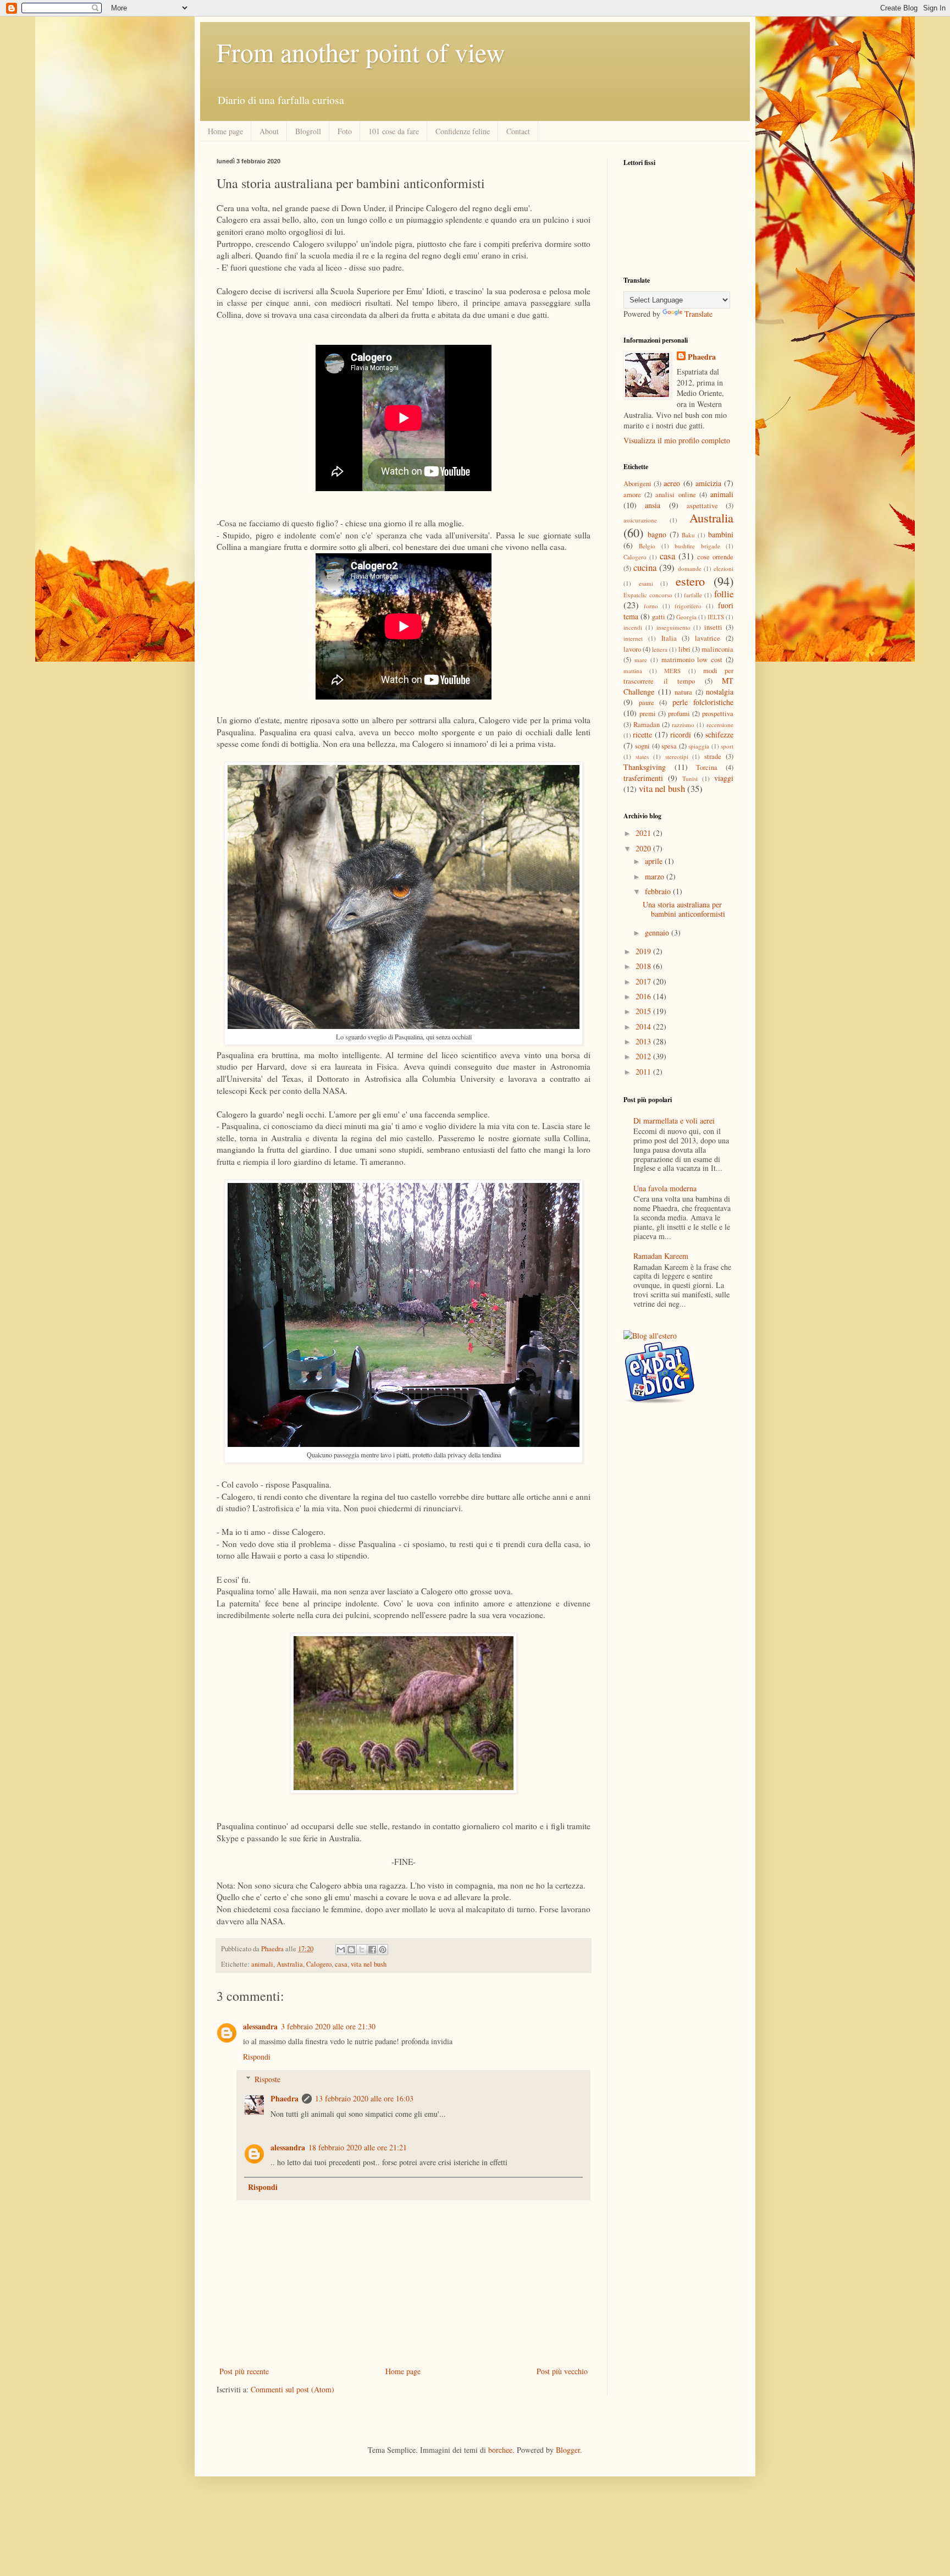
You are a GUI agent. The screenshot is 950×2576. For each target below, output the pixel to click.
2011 (644, 1072)
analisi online (675, 495)
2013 (644, 1041)
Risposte (267, 2079)
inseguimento (673, 627)
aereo (672, 483)
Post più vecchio (562, 2371)
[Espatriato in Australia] (659, 1400)
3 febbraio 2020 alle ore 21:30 (328, 2026)
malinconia (717, 649)
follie (724, 594)
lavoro (632, 649)
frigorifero (688, 606)
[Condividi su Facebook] (372, 1950)
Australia (290, 1964)
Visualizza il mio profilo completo (677, 440)
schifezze (719, 734)
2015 (644, 1011)
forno (651, 606)
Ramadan (647, 725)
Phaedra (285, 2098)
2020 (644, 848)
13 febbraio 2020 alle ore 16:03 (364, 2098)
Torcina (707, 767)
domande (690, 568)
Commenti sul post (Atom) (292, 2389)
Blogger (568, 2450)
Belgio (647, 546)
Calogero (319, 1964)
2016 (644, 996)
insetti (713, 627)
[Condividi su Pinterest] (383, 1950)
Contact (518, 131)
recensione (720, 725)
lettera (660, 649)
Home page (225, 131)
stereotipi (677, 756)
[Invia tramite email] (341, 1950)
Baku (688, 535)
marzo (656, 876)
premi (648, 714)
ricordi (681, 734)
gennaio (658, 932)
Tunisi (690, 778)
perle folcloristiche (703, 702)
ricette (642, 734)
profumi (679, 714)
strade (713, 756)
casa (341, 1964)
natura (683, 692)
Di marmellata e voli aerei (674, 1121)
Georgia (686, 617)
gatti (659, 617)
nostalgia (720, 692)
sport (727, 746)
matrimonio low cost (692, 660)
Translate (698, 314)
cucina (645, 567)
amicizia (708, 483)
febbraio (659, 891)
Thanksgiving (645, 767)
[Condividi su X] (362, 1950)
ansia (653, 505)
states (642, 756)
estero (690, 581)
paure (647, 703)
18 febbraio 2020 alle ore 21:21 (358, 2147)
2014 (644, 1026)
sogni (642, 746)
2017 (644, 981)
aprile (655, 861)
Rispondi (257, 2057)
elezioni (723, 568)
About (269, 131)
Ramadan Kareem (661, 1256)
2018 (644, 966)
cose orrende (715, 557)
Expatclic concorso (648, 595)
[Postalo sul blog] (351, 1950)
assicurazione (640, 520)
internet (633, 638)
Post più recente (244, 2371)
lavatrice (708, 638)
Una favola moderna (665, 1188)
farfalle (693, 595)
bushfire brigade (697, 546)
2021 (644, 833)
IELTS (716, 617)
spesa (669, 746)
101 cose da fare (394, 131)
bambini (721, 534)
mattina (633, 671)
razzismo (683, 725)
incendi (633, 627)
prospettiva (718, 714)
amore (632, 495)
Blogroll (308, 131)
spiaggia (699, 746)
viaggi (724, 778)
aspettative (702, 506)
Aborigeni (637, 484)
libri (684, 649)
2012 (644, 1056)
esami (646, 583)
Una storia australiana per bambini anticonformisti (684, 909)
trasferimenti (643, 778)
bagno (657, 534)
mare (641, 660)
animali (262, 1964)
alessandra (260, 2026)
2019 (644, 951)
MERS (672, 671)
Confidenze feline (463, 131)
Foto (345, 131)
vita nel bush (369, 1964)
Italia (669, 638)
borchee (500, 2450)
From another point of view (361, 52)
